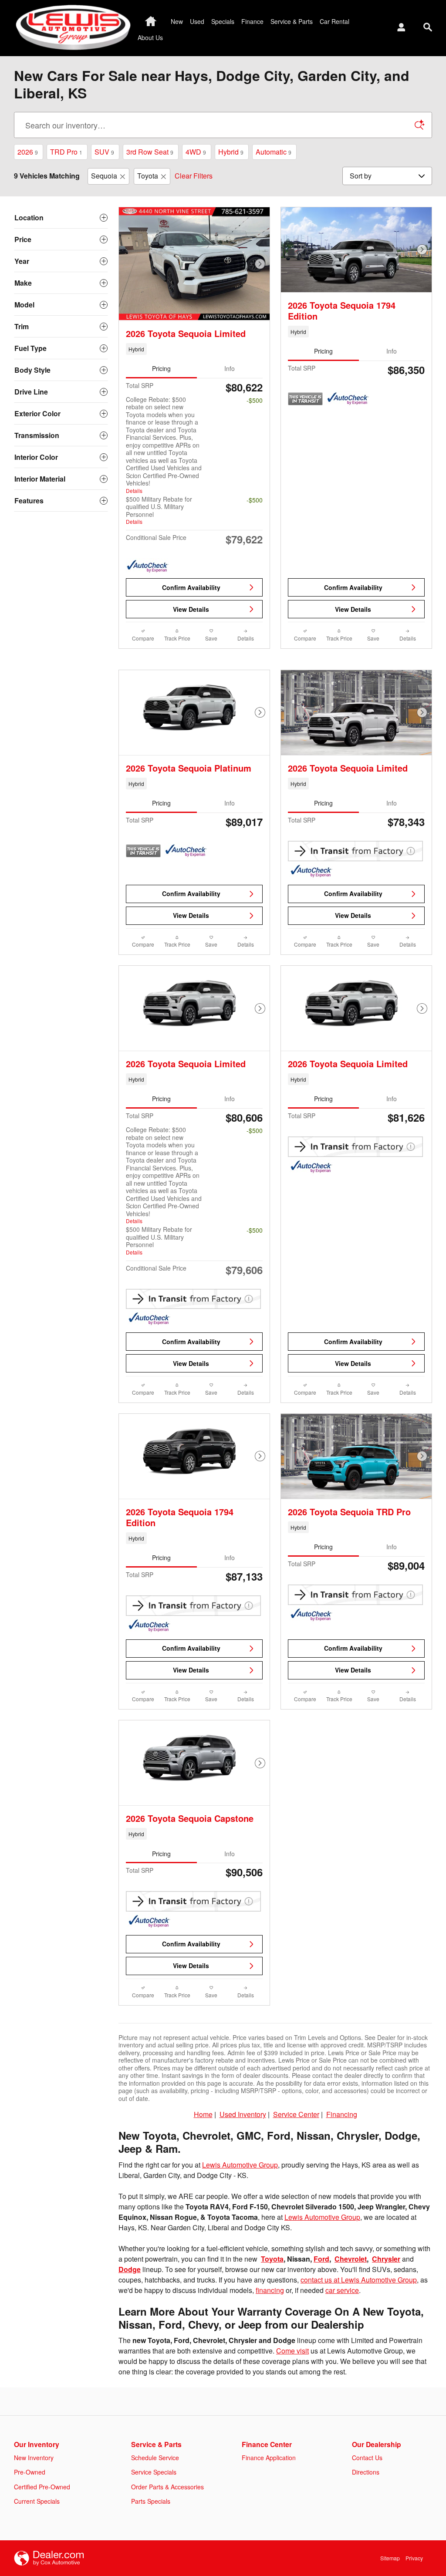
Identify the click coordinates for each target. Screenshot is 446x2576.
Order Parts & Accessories (167, 2487)
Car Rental (334, 21)
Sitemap (390, 2558)
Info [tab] (230, 368)
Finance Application (269, 2458)
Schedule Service (155, 2458)
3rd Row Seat (150, 152)
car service (342, 2290)
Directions (366, 2472)
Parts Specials (151, 2501)
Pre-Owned (30, 2472)
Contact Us (367, 2458)
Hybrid (231, 152)
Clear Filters (194, 176)
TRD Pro (66, 152)
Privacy (414, 2558)
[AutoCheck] (148, 566)
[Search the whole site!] (428, 27)
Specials (223, 21)
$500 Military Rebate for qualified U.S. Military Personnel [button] (159, 510)
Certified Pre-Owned (42, 2487)
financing (270, 2290)
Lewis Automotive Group (240, 2165)
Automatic (274, 152)
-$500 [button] (255, 400)
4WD (196, 152)
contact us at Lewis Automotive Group (359, 2280)
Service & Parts (292, 21)
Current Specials (37, 2501)
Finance (252, 21)
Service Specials (154, 2472)
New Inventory (34, 2458)
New (177, 21)
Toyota (148, 176)
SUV (104, 152)
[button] (194, 349)
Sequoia (104, 176)
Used (197, 21)
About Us (150, 37)
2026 (28, 152)
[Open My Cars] (399, 28)
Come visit (292, 2351)
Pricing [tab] (161, 368)
